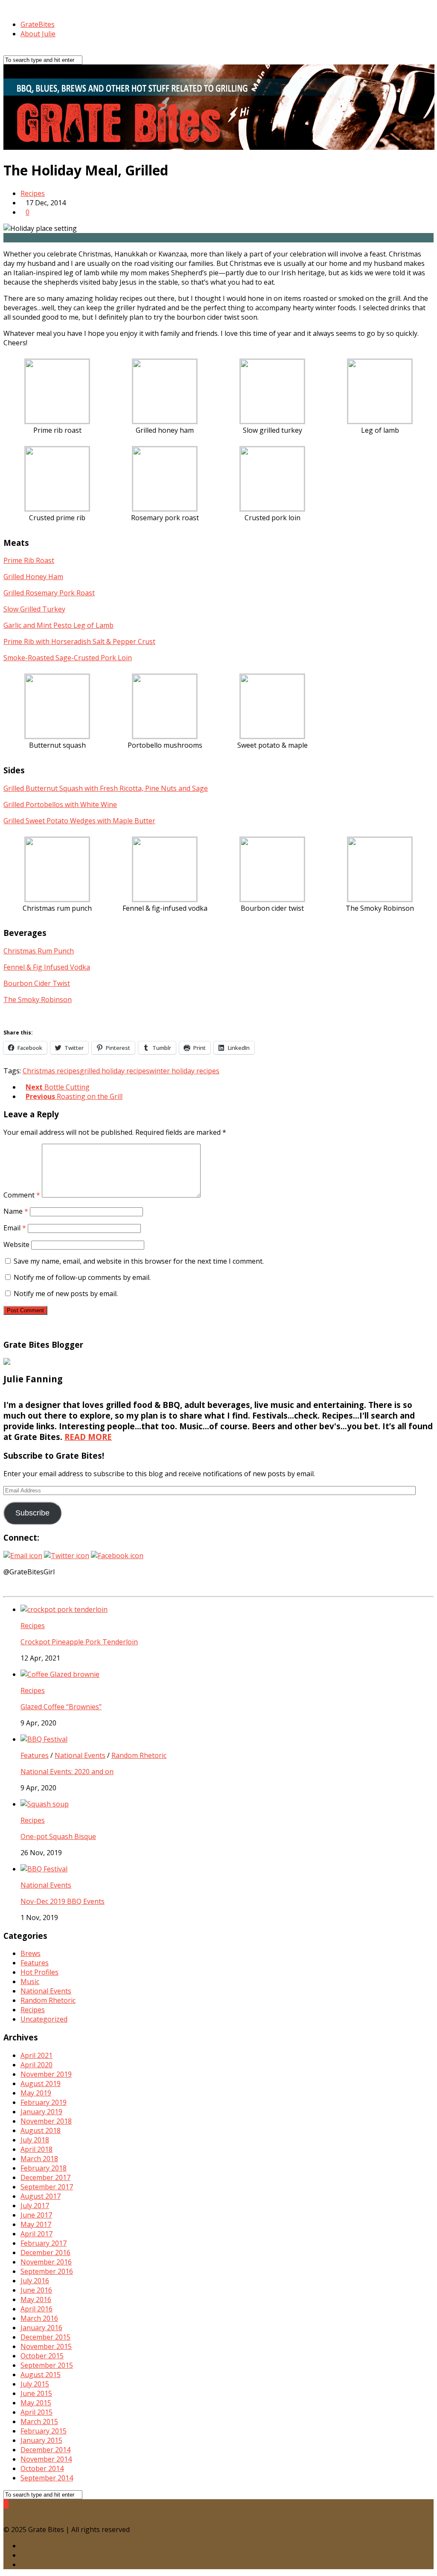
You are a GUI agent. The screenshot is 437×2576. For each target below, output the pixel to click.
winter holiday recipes (184, 1071)
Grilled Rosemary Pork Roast (49, 593)
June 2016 (36, 2290)
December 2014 (45, 2450)
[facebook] (23, 2555)
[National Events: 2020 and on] (44, 1739)
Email (15, 1228)
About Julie (38, 34)
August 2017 (41, 2196)
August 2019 (41, 2084)
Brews (31, 1953)
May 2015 (36, 2403)
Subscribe (32, 1513)
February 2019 (44, 2102)
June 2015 (36, 2393)
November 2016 (46, 2262)
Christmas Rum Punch (39, 951)
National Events (80, 1755)
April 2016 (36, 2309)
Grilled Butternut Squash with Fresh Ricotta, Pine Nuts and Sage (106, 788)
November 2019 (46, 2074)
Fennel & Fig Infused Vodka (47, 967)
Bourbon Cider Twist (37, 983)
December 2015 (45, 2337)
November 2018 (46, 2121)
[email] (23, 2564)
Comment (22, 1195)
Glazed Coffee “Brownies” (61, 1707)
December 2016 (45, 2253)
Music (30, 1982)
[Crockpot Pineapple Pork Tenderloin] (64, 1609)
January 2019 (41, 2112)
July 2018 (35, 2140)
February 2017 (44, 2243)
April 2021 (36, 2055)
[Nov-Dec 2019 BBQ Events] (44, 1869)
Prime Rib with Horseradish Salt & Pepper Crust (79, 641)
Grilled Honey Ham (33, 577)
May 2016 (36, 2299)
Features (35, 1755)
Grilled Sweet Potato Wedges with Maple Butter (79, 821)
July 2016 (35, 2281)
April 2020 (36, 2065)
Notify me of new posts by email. (66, 1294)
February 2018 (44, 2168)
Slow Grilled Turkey (34, 609)
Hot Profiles (39, 1972)
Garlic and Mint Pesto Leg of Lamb (58, 625)
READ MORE (88, 1437)
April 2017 (36, 2234)
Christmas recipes (51, 1071)
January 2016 (41, 2328)
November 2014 (46, 2459)
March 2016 (39, 2318)
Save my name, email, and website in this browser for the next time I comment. (139, 1261)
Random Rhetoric (139, 1755)
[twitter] (23, 2546)
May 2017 (36, 2224)
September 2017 (47, 2187)
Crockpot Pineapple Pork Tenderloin (79, 1642)
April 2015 (36, 2412)
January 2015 (41, 2440)
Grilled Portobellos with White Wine (60, 804)
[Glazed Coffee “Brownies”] (60, 1674)
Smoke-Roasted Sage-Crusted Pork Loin (68, 658)
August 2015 (41, 2375)
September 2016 (47, 2271)
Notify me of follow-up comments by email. (82, 1277)
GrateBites (38, 24)
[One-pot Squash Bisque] (45, 1804)
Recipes (33, 193)
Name (16, 1211)
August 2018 (41, 2130)
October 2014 (42, 2468)
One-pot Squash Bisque (58, 1836)
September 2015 (47, 2365)
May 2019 (36, 2093)
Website (16, 1244)
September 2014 (47, 2478)
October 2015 (42, 2356)
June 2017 (36, 2215)
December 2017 (45, 2177)
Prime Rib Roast (29, 560)
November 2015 (46, 2346)
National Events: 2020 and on (67, 1772)
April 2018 (36, 2149)
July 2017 (35, 2206)
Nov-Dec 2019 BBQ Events (63, 1901)
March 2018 (39, 2159)
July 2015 (35, 2384)
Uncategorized (44, 2019)
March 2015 (39, 2422)
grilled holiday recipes (115, 1071)
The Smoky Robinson (38, 1000)
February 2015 (44, 2431)
